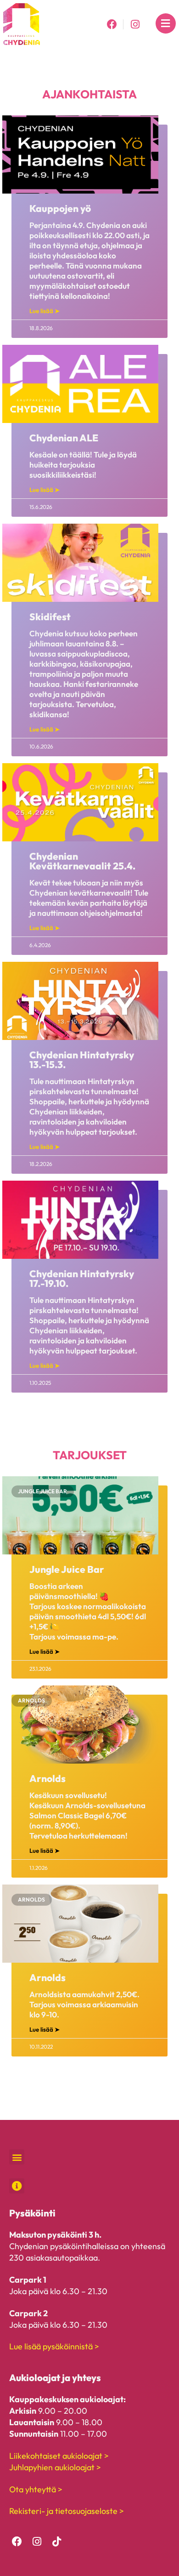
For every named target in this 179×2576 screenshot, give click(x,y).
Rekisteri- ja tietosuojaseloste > (67, 2511)
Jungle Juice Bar (67, 1569)
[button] (17, 2157)
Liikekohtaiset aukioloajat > (59, 2456)
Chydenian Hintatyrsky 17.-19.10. (82, 1278)
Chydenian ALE (64, 438)
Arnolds (48, 1778)
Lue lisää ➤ (45, 311)
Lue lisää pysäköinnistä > (54, 2346)
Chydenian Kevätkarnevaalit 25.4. (82, 861)
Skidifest (50, 617)
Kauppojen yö (60, 208)
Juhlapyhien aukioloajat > (55, 2467)
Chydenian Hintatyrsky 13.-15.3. (82, 1060)
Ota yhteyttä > (36, 2489)
